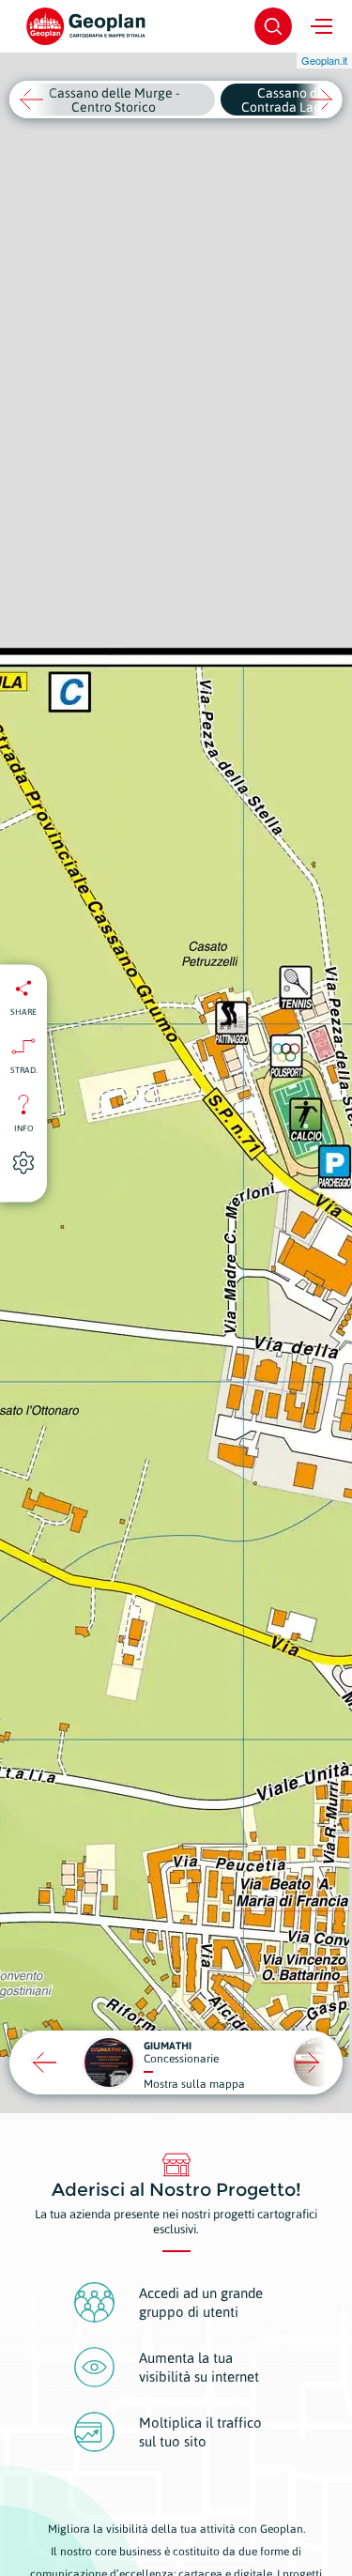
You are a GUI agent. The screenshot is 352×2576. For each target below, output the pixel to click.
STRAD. (24, 1069)
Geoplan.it (324, 60)
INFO (24, 1127)
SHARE (23, 1011)
